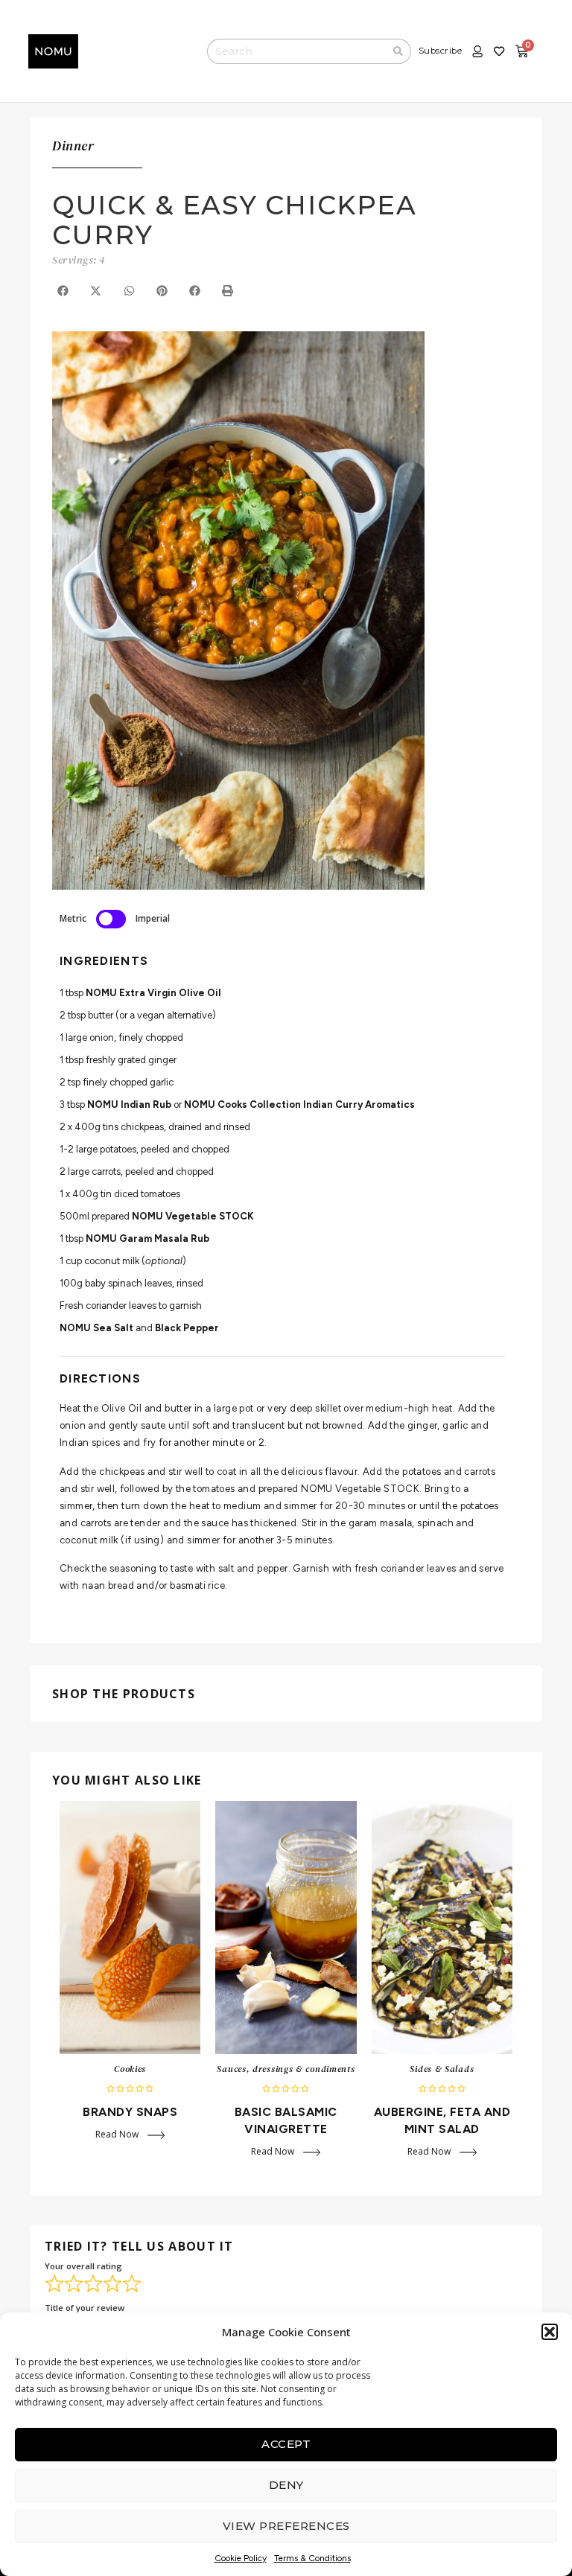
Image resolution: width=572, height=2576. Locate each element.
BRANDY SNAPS (130, 2112)
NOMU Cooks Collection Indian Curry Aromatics (299, 1104)
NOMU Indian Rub (129, 1104)
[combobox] (296, 51)
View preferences (286, 2526)
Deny (286, 2485)
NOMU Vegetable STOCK (193, 1216)
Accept (286, 2444)
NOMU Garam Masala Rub (147, 1238)
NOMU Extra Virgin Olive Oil (153, 993)
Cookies (130, 2069)
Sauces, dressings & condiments (286, 2069)
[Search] (398, 51)
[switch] (111, 919)
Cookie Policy (241, 2558)
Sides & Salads (442, 2069)
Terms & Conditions (312, 2558)
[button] (550, 2332)
